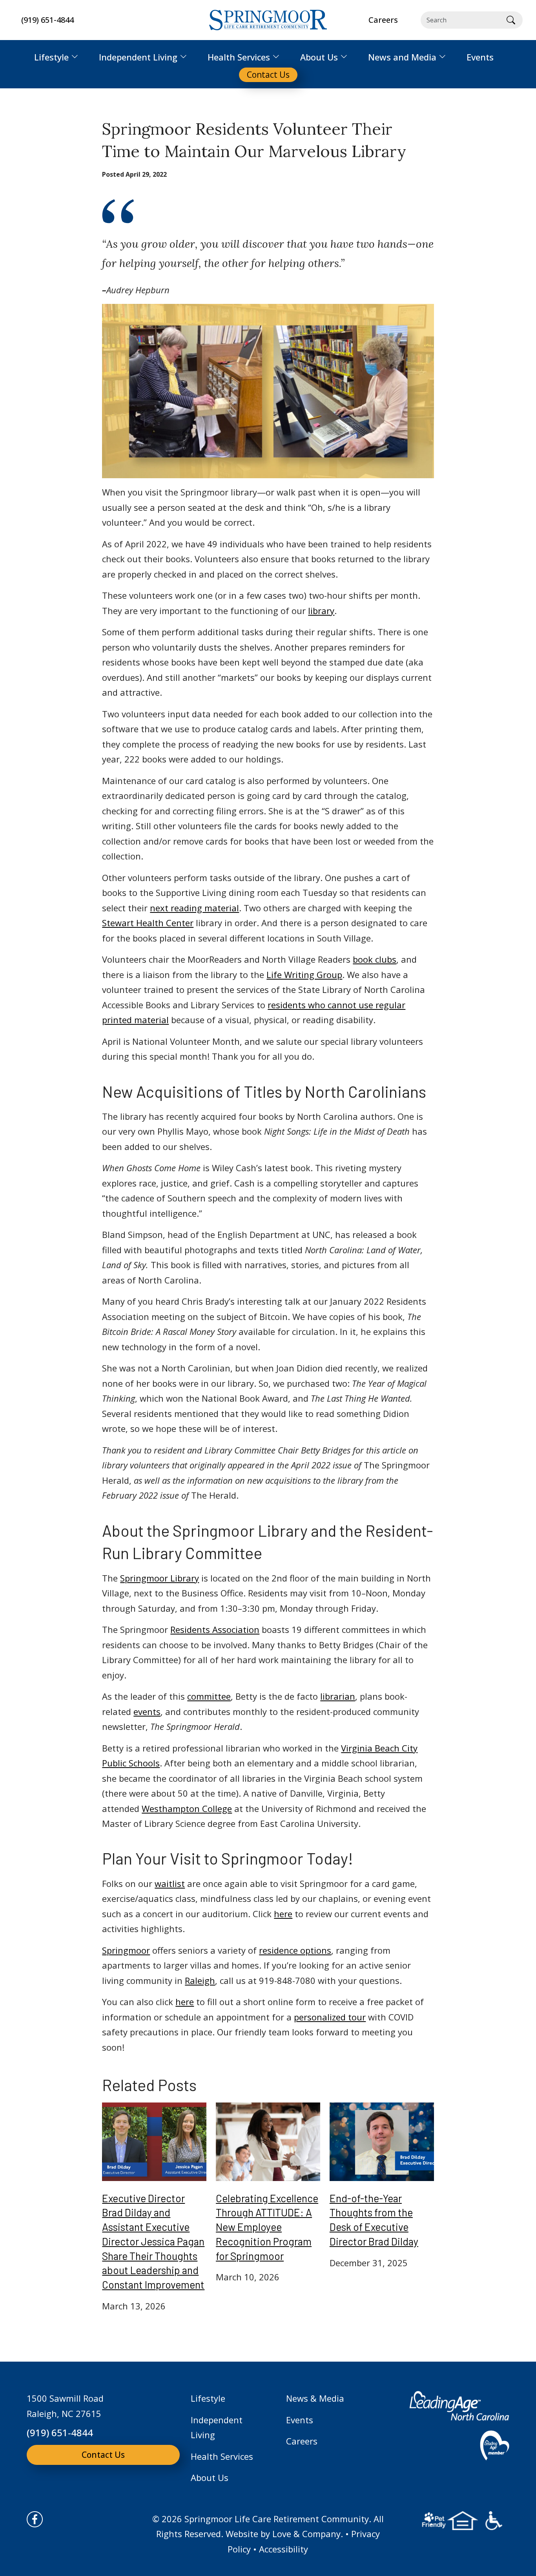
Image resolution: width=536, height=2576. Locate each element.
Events (300, 2420)
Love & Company (306, 2534)
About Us (210, 2477)
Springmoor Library (160, 1578)
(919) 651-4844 (47, 20)
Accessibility (283, 2549)
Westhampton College (187, 1808)
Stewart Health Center (148, 923)
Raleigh (200, 1980)
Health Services (222, 2456)
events (147, 1711)
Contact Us (103, 2455)
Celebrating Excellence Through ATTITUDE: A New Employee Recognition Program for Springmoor (267, 2227)
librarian (338, 1696)
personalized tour (330, 2017)
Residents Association (215, 1629)
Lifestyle (208, 2398)
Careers (302, 2441)
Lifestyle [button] (51, 57)
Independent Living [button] (138, 57)
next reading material (194, 908)
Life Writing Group (304, 974)
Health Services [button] (239, 57)
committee (209, 1696)
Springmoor (126, 1950)
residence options (295, 1950)
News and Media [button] (402, 57)
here (283, 1914)
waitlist (170, 1883)
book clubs (375, 959)
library (321, 611)
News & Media (315, 2398)
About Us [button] (319, 57)
